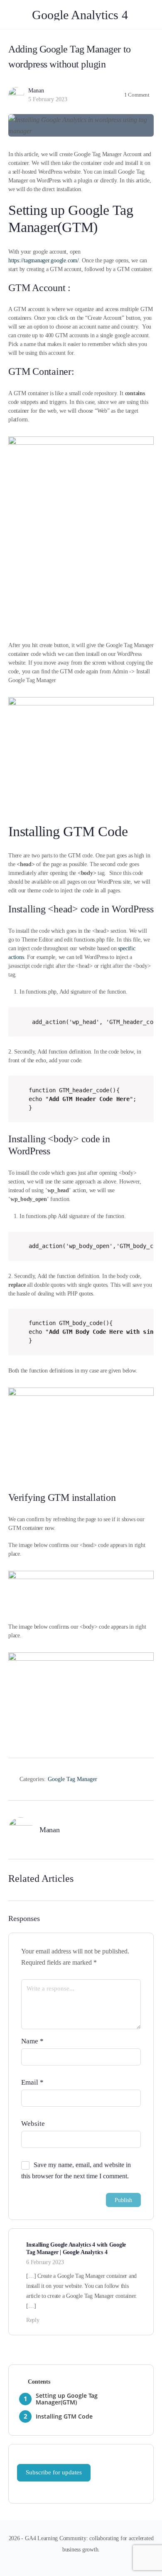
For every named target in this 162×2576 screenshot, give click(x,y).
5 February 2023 (48, 99)
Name (32, 2041)
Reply (33, 2320)
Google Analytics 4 (80, 15)
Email (32, 2082)
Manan (36, 91)
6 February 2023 (45, 2262)
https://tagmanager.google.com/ (44, 260)
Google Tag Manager (72, 1779)
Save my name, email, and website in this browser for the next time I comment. (76, 2170)
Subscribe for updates (54, 2472)
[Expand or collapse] (151, 2382)
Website (33, 2124)
